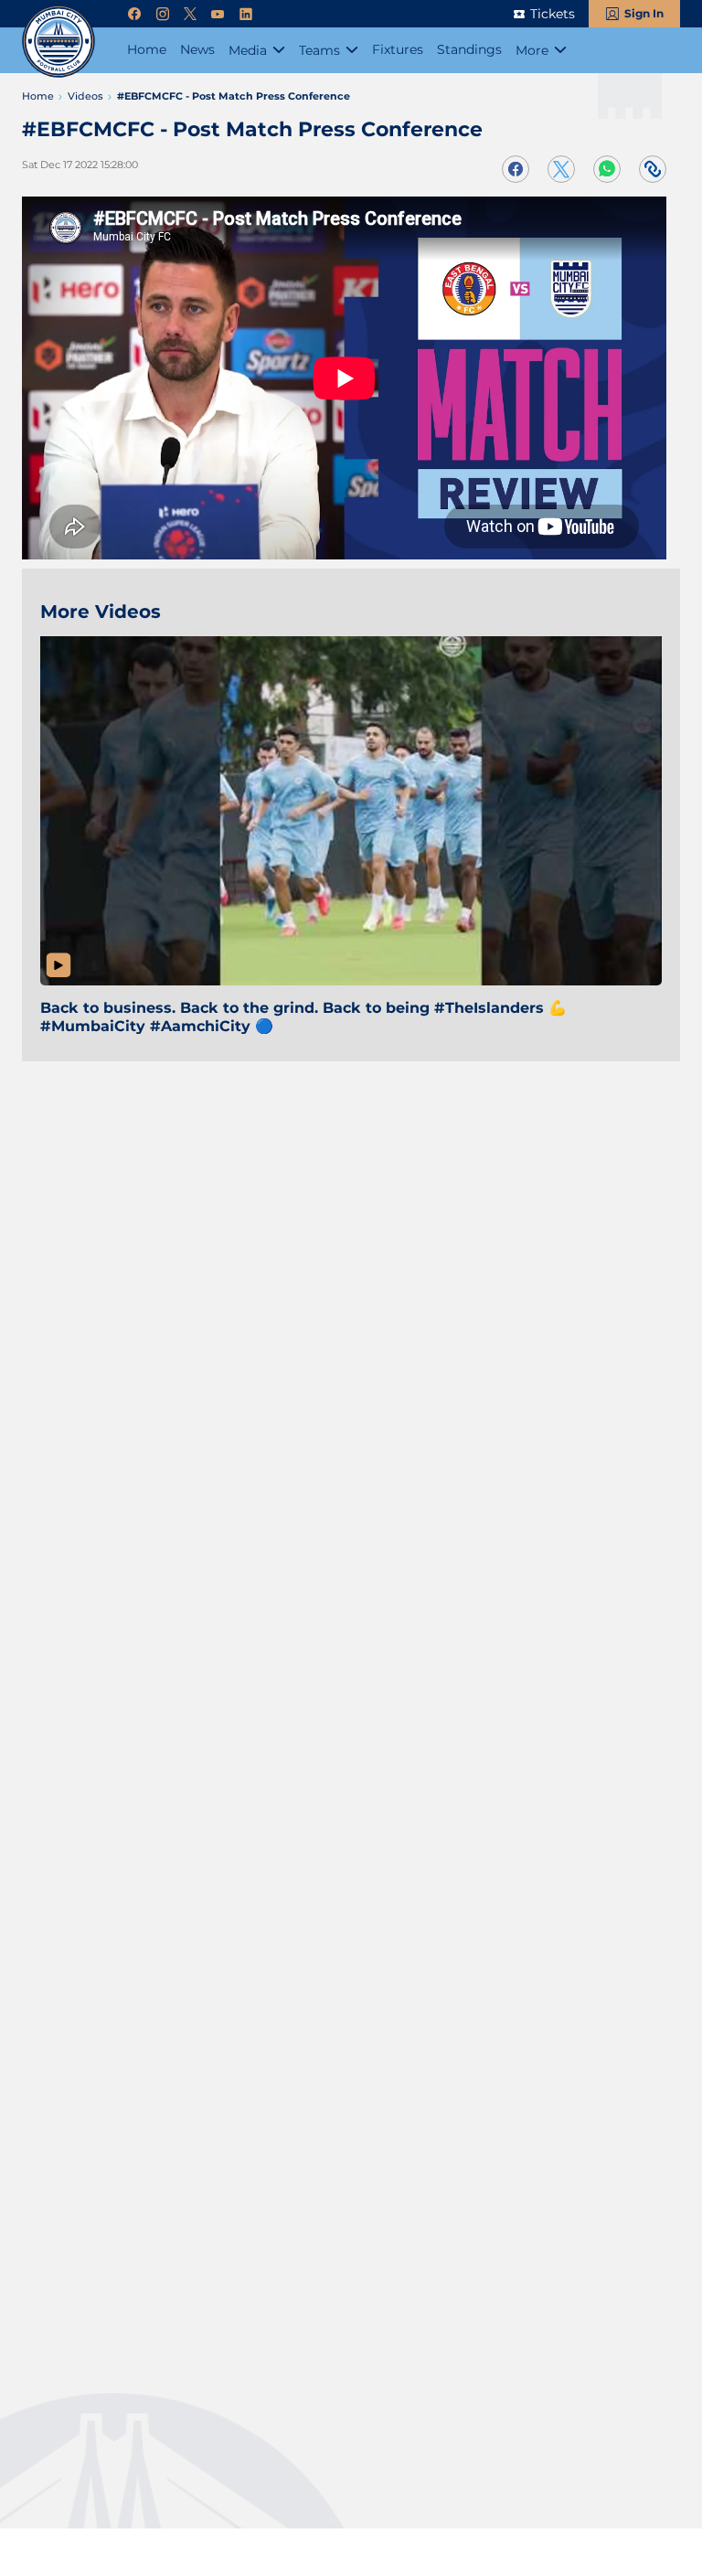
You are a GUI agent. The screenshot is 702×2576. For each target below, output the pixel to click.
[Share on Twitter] (561, 169)
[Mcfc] (58, 41)
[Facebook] (134, 14)
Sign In (644, 13)
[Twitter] (190, 14)
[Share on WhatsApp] (607, 169)
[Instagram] (163, 14)
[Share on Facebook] (516, 169)
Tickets (553, 14)
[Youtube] (218, 14)
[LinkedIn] (246, 14)
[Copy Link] (653, 169)
